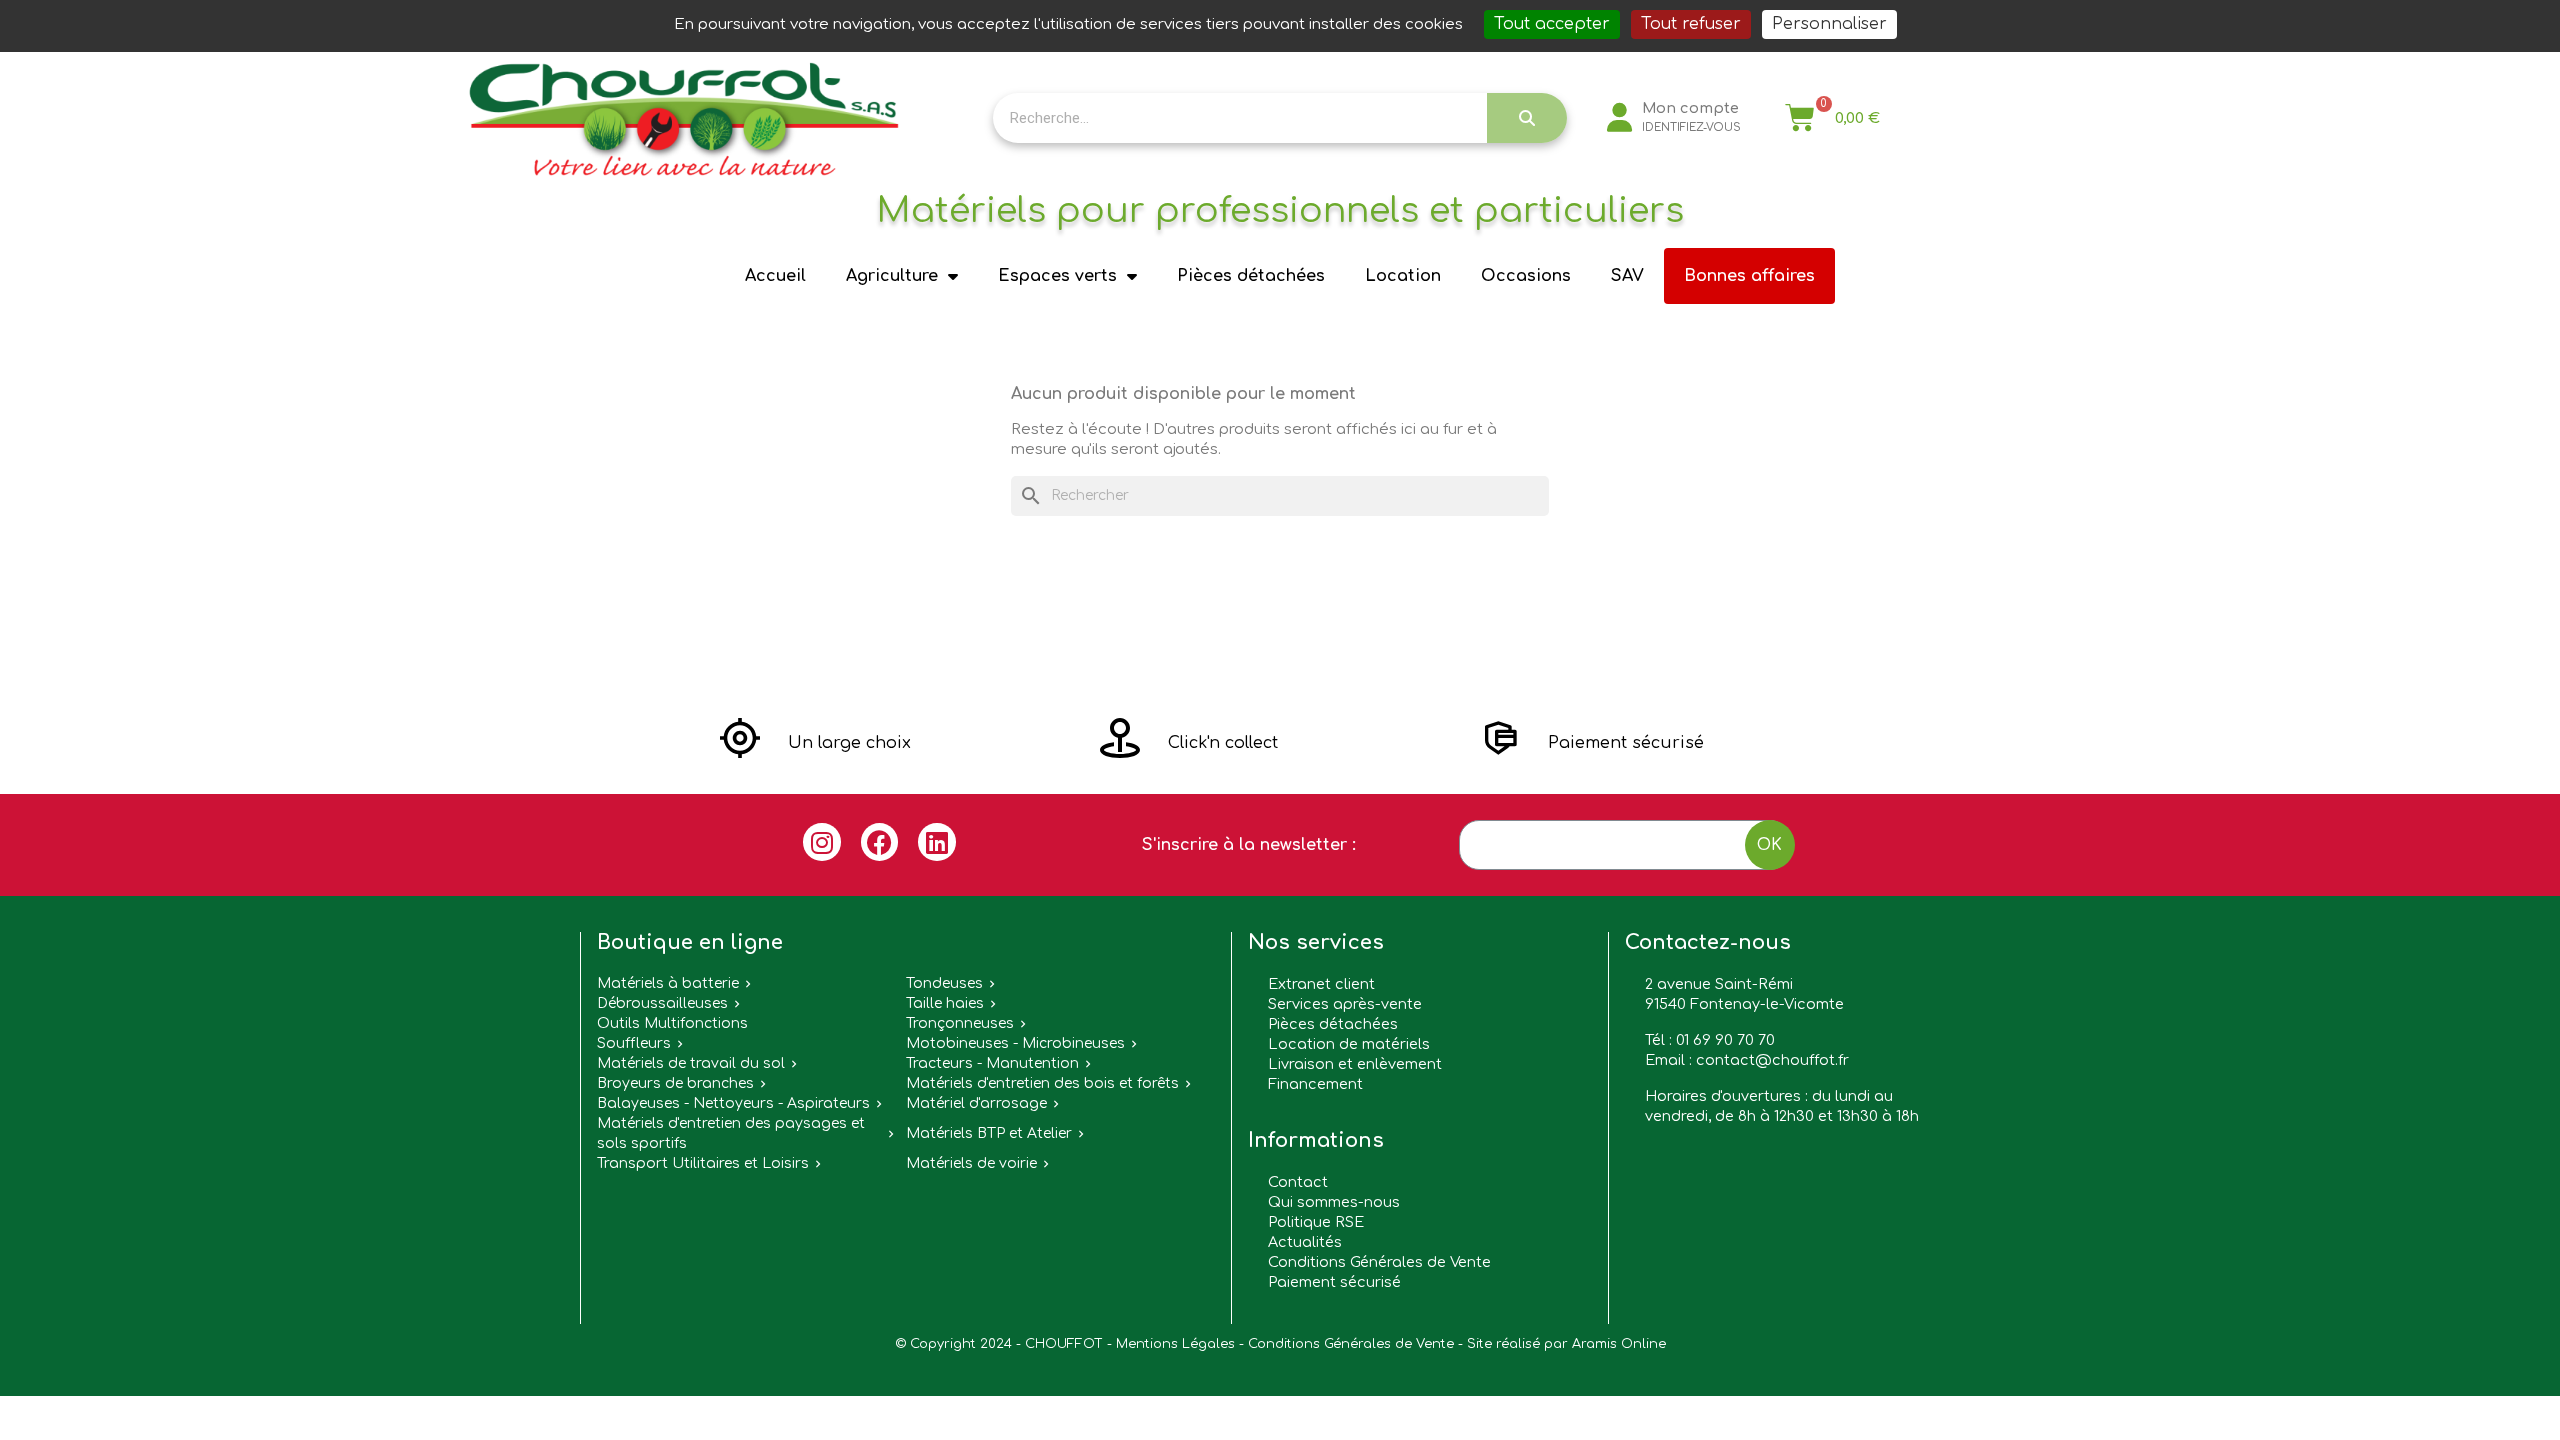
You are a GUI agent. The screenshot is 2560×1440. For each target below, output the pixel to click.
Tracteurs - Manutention (992, 1063)
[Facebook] (880, 842)
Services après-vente (1345, 1004)
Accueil (775, 276)
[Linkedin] (937, 842)
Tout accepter (1552, 24)
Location (1403, 276)
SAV (1627, 276)
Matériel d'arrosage (976, 1103)
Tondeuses (944, 983)
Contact (1298, 1182)
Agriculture (892, 276)
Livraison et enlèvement (1355, 1064)
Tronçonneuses (960, 1023)
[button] (815, 743)
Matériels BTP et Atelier (989, 1133)
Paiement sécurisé (1334, 1282)
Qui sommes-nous (1334, 1202)
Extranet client (1321, 984)
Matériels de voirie (971, 1163)
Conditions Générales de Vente (1379, 1262)
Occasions (1526, 276)
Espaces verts (1057, 276)
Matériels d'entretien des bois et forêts (1042, 1083)
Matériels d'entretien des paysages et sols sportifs (731, 1133)
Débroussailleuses (662, 1003)
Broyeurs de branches (675, 1083)
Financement (1315, 1084)
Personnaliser (1829, 24)
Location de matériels (1349, 1044)
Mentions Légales (1175, 1344)
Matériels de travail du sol (691, 1063)
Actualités (1305, 1242)
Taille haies (945, 1003)
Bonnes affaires (1749, 276)
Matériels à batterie (668, 983)
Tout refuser (1691, 24)
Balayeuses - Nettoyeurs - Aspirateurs (733, 1103)
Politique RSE (1316, 1222)
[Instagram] (822, 842)
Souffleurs (634, 1043)
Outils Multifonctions (672, 1023)
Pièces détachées (1251, 276)
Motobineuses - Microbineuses (1015, 1043)
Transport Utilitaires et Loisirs (703, 1163)
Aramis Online (1619, 1344)
